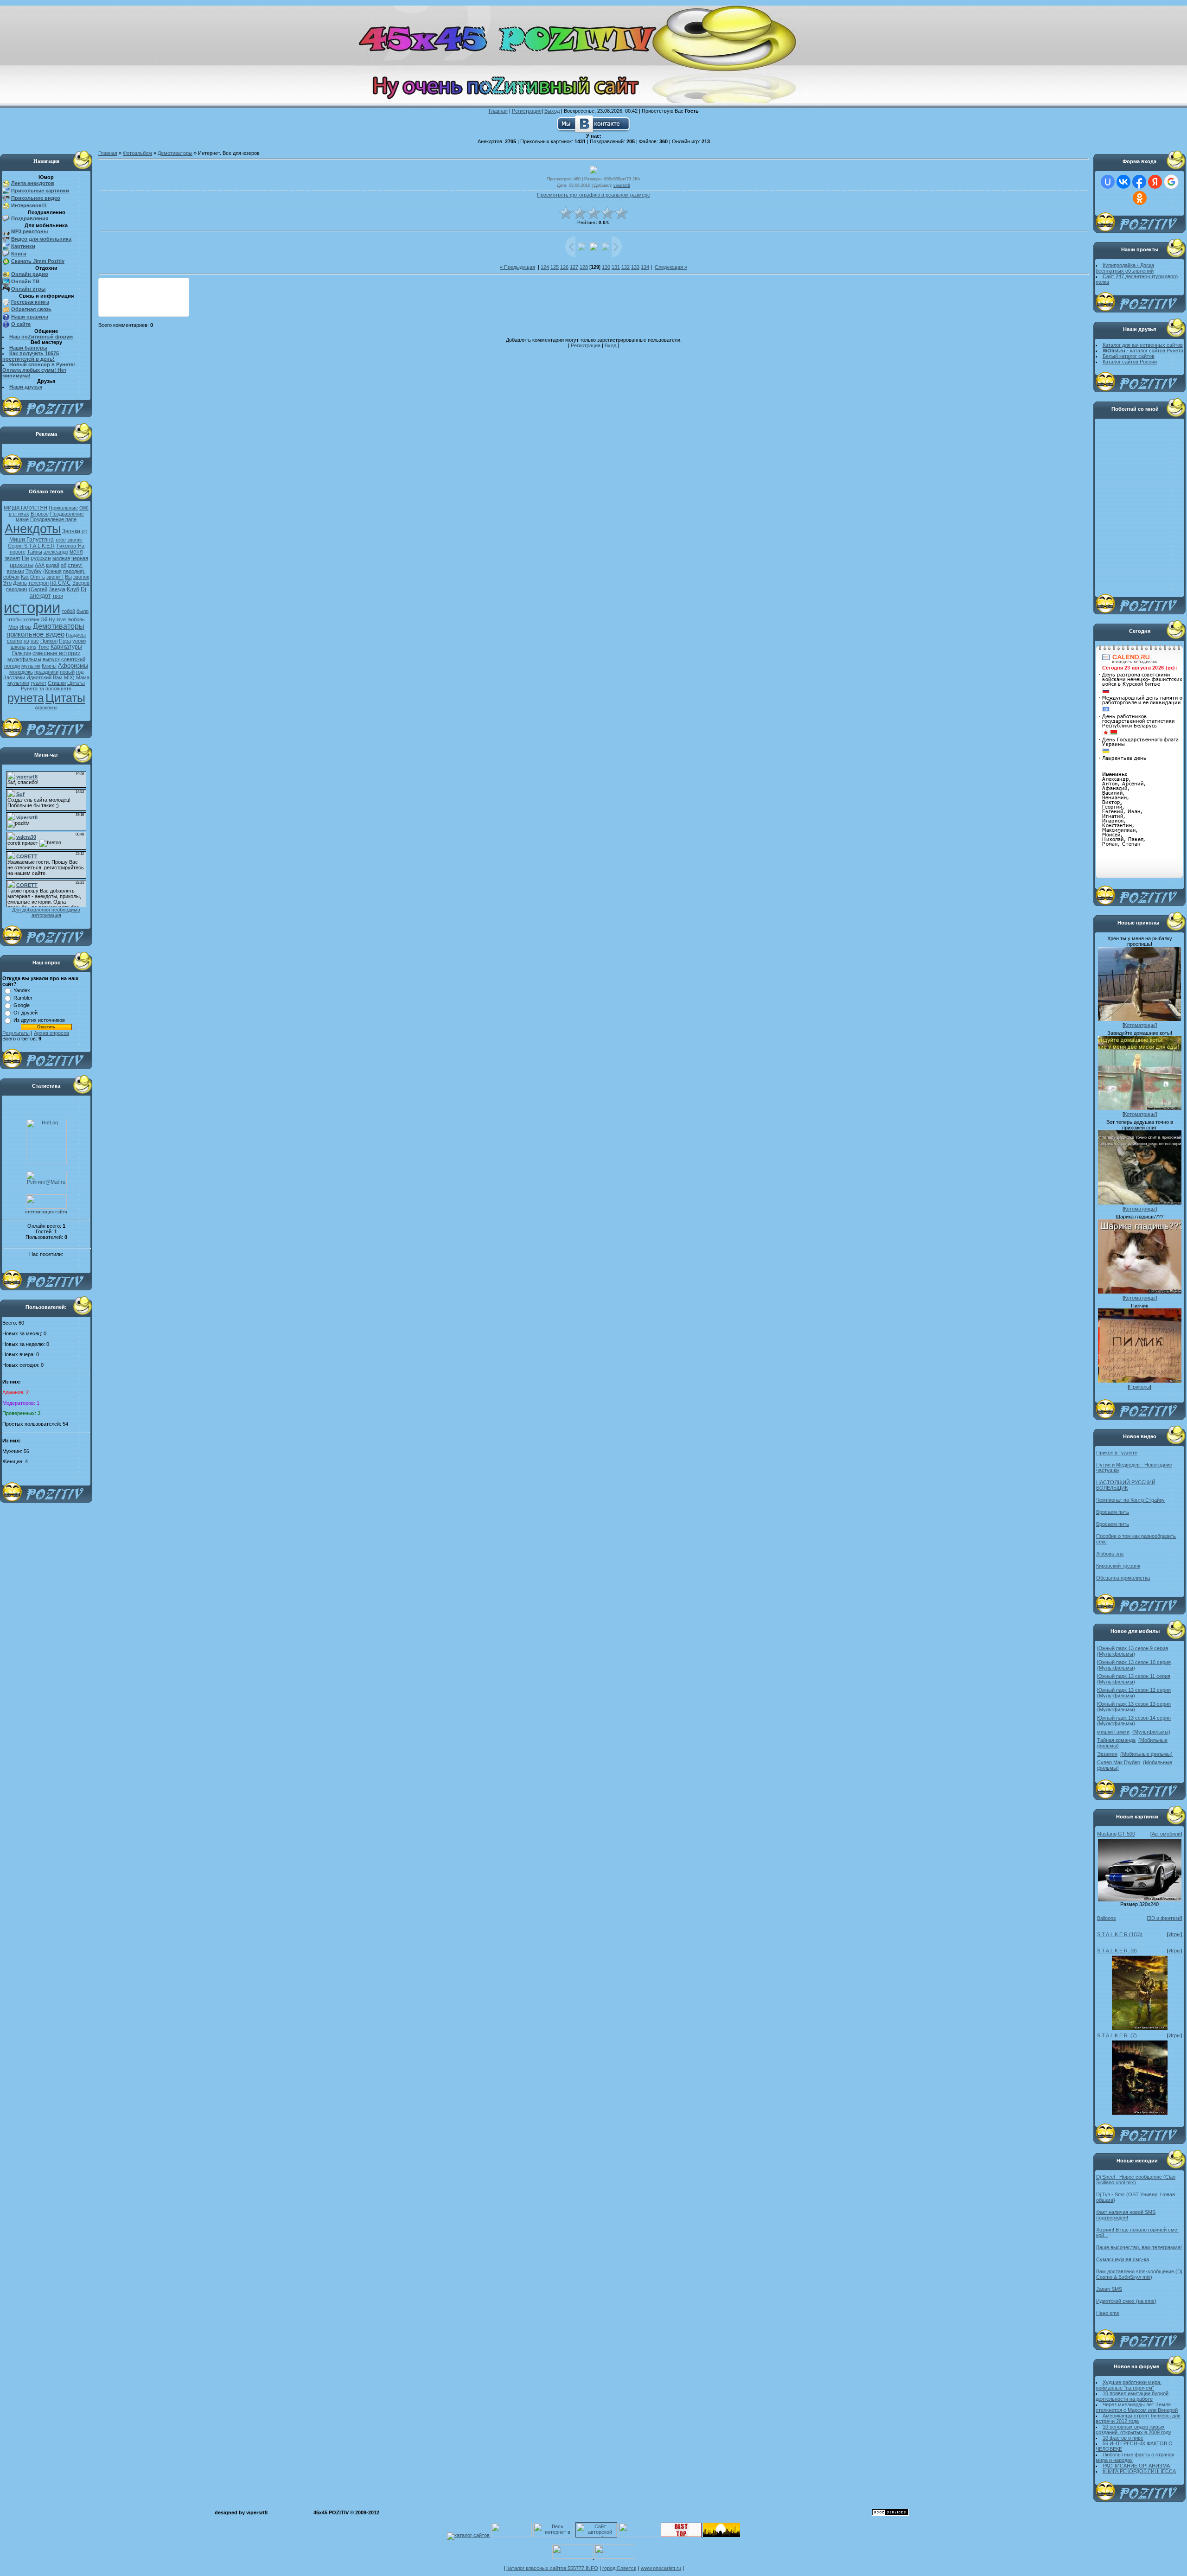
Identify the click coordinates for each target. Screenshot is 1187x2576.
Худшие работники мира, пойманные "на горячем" (1129, 2385)
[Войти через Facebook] (1139, 182)
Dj (83, 589)
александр (56, 552)
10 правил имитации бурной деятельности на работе (1132, 2396)
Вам (58, 677)
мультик (31, 666)
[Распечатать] (162, 306)
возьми (16, 571)
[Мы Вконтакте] (593, 123)
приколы (22, 565)
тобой (68, 611)
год (80, 672)
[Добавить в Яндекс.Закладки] (144, 306)
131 (616, 267)
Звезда (57, 589)
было (83, 611)
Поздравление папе (53, 519)
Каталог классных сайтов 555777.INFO (552, 2568)
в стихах (19, 514)
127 (574, 267)
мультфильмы (24, 659)
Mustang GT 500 (1116, 1834)
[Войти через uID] (1108, 182)
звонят (13, 558)
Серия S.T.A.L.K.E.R (31, 546)
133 (635, 267)
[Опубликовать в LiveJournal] (127, 288)
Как (25, 577)
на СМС (61, 583)
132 (625, 267)
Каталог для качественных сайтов (1143, 345)
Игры (26, 627)
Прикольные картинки (40, 191)
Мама (83, 677)
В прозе (40, 514)
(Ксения (52, 571)
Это (7, 583)
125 (555, 267)
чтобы (15, 619)
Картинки (23, 246)
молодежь (21, 672)
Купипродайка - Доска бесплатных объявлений (1125, 268)
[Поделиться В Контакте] (127, 306)
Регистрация (527, 111)
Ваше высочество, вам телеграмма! (1139, 2247)
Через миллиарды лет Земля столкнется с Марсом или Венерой (1137, 2407)
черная (80, 558)
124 (545, 267)
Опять (38, 577)
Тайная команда (1116, 1740)
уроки (79, 641)
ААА (40, 565)
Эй (44, 619)
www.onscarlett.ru (661, 2568)
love (61, 619)
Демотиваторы (59, 626)
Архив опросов (51, 1033)
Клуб (73, 589)
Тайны (35, 552)
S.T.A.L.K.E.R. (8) (1117, 1951)
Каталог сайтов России (1130, 362)
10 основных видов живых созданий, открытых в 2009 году (1133, 2429)
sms (32, 647)
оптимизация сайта (46, 1211)
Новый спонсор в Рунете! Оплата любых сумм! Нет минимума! (39, 370)
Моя (13, 627)
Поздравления (30, 218)
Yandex (22, 990)
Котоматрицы (1140, 1025)
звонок (81, 577)
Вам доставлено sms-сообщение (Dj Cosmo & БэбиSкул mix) (1139, 2274)
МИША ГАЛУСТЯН (26, 508)
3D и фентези (1165, 1918)
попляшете (58, 689)
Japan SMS (1109, 2289)
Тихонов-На (70, 546)
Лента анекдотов (33, 183)
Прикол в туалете (1117, 1453)
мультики (18, 683)
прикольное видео (35, 634)
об (64, 565)
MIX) (69, 677)
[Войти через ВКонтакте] (1123, 182)
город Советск (619, 2568)
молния (61, 558)
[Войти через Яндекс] (1155, 182)
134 (645, 267)
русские (41, 558)
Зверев (81, 583)
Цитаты (65, 698)
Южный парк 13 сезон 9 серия (1133, 1648)
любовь (76, 619)
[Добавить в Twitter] (109, 306)
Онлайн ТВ (25, 281)
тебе (61, 540)
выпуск (51, 659)
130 (606, 267)
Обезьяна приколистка (1123, 1578)
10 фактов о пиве (1123, 2438)
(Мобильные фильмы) (1146, 1754)
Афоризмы (73, 666)
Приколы (1139, 1387)
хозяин (31, 619)
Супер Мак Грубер (1119, 1762)
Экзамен (1107, 1754)
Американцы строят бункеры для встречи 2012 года (1138, 2418)
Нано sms (1108, 2313)
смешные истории (57, 653)
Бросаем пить (1113, 1512)
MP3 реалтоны (29, 231)
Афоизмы (46, 708)
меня (76, 552)
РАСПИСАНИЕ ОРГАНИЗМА (1136, 2466)
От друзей (26, 1013)
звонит (75, 540)
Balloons (1107, 1918)
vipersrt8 (622, 185)
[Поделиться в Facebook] (109, 288)
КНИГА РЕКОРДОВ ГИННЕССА (1139, 2471)
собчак (11, 577)
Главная (498, 111)
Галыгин (22, 653)
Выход (552, 111)
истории (32, 608)
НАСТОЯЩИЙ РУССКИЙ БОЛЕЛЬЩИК (1126, 1485)
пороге (18, 552)
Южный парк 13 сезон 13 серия (1134, 1704)
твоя (58, 596)
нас (35, 641)
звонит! (55, 577)
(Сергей (38, 589)
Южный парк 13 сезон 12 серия (1134, 1690)
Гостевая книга (30, 302)
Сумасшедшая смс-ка (1123, 2259)
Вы (68, 577)
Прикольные (63, 508)
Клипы (49, 666)
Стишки (57, 683)
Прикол (49, 641)
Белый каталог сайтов (1129, 356)
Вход (610, 345)
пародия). (74, 571)
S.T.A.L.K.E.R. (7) (1117, 2035)
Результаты (16, 1033)
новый (67, 672)
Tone (44, 647)
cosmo (15, 641)
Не (26, 558)
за (41, 689)
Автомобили (1166, 1834)
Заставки (14, 677)
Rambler (23, 998)
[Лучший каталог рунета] (681, 2535)
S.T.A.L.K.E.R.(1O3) (1120, 1934)
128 (584, 267)
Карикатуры (66, 647)
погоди (12, 666)
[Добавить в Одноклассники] (162, 288)
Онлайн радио (30, 274)
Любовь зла (1110, 1554)
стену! (75, 565)
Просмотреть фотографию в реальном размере (593, 195)
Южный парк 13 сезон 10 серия (1134, 1662)
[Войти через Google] (1171, 182)
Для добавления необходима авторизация (46, 912)
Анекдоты (33, 529)
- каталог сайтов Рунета (1143, 351)
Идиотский (39, 677)
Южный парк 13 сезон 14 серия (1134, 1718)
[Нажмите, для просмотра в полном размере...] (1140, 1900)
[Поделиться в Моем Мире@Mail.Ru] (144, 288)
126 (564, 267)
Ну (52, 619)
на (26, 641)
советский (73, 659)
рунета (26, 698)
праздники (46, 672)
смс (84, 508)
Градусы (76, 635)
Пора (65, 641)
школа (18, 647)
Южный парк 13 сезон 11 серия (1134, 1676)
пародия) (17, 589)
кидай (53, 565)
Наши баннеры (28, 348)
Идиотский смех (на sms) (1126, 2301)
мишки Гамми (1113, 1732)
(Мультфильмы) (1116, 1654)
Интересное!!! (29, 205)
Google (22, 1005)
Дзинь (20, 583)
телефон (38, 583)
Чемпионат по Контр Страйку (1130, 1500)
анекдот (40, 596)
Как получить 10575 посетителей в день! (31, 356)
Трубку (34, 571)
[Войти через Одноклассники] (1140, 198)
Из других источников (39, 1020)
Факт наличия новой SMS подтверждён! (1126, 2215)
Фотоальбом (137, 153)
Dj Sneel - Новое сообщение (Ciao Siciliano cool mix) (1136, 2180)
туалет (38, 683)
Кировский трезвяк (1118, 1566)
